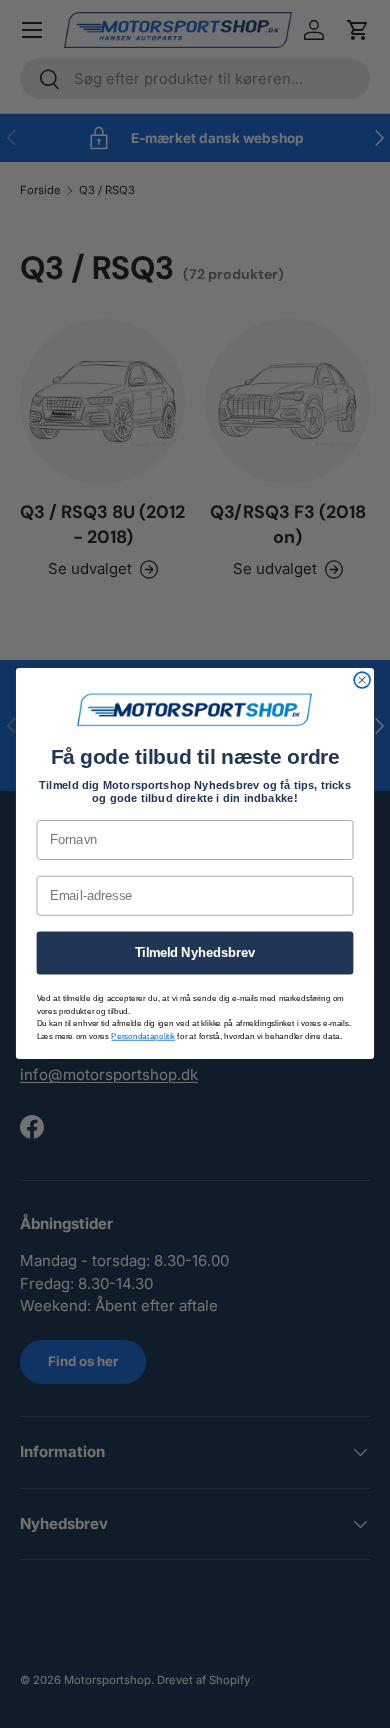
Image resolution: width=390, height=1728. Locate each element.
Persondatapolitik (143, 1036)
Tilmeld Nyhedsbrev (195, 953)
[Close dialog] (362, 681)
